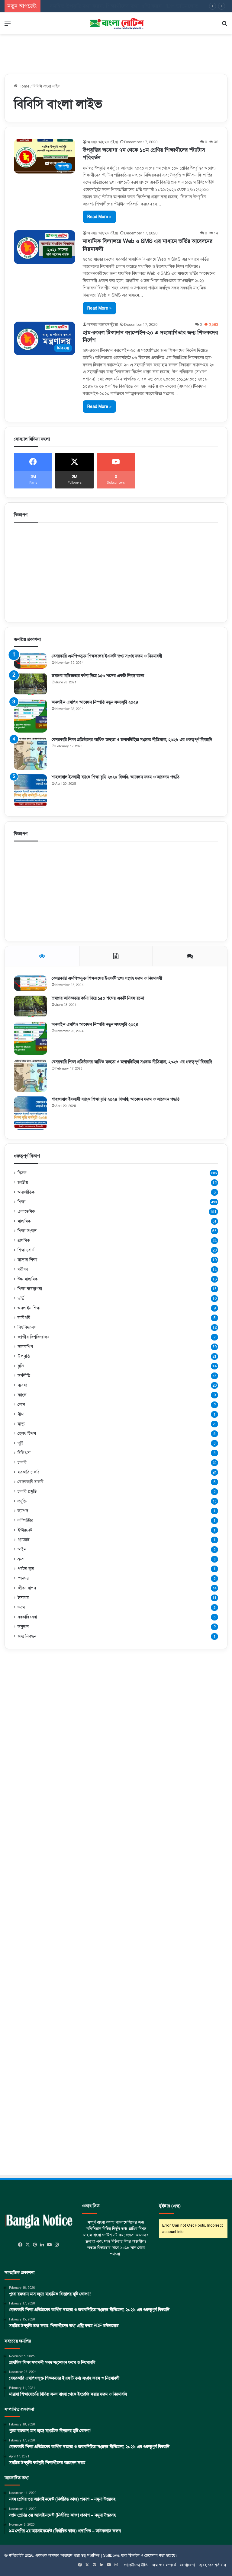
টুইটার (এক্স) (170, 2206)
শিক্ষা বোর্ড (26, 1250)
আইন (22, 1549)
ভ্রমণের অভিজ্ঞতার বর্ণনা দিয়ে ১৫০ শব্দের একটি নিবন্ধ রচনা (98, 676)
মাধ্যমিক (24, 1221)
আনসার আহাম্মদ (60, 2555)
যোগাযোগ (188, 2565)
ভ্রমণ (21, 1559)
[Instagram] (57, 2245)
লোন (21, 1404)
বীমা (21, 1414)
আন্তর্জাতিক (26, 1192)
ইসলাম (23, 1598)
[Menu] (8, 25)
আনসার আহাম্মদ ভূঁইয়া (103, 142)
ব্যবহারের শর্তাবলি (213, 2565)
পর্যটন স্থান (26, 1569)
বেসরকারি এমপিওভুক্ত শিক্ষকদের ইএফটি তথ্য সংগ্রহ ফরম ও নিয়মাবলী (107, 656)
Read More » (99, 217)
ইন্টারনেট (25, 1530)
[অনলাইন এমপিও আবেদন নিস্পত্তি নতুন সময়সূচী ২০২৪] (31, 716)
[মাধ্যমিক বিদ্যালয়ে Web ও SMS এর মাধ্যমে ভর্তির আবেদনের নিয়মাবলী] (45, 247)
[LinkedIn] (42, 2245)
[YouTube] (50, 2245)
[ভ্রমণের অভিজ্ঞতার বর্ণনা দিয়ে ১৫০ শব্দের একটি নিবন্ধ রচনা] (31, 684)
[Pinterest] (35, 2245)
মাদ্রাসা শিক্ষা (27, 1260)
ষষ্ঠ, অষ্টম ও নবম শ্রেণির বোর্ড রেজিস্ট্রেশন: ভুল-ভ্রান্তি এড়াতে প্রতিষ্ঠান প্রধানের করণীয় (131, 6)
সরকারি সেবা (27, 1617)
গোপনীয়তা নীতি (136, 2565)
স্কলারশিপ (25, 1347)
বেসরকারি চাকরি (31, 1482)
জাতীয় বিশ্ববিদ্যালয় (34, 1337)
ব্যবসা (22, 1385)
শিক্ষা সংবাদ (27, 1231)
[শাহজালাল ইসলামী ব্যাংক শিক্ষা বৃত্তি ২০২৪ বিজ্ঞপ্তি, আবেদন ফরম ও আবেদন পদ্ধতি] (31, 791)
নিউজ (22, 1173)
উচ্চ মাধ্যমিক (28, 1279)
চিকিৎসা (24, 1453)
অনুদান (23, 1627)
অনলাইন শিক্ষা (29, 1308)
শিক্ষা (21, 1202)
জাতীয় (23, 1182)
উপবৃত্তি (24, 1356)
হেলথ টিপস (27, 1433)
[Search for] (224, 25)
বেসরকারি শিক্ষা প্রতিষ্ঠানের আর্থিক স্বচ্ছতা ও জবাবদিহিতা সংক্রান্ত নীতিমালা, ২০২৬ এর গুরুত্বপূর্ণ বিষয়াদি (132, 740)
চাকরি (22, 1463)
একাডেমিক (26, 1211)
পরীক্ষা (23, 1269)
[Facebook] (21, 2245)
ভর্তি (21, 1298)
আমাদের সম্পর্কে (164, 2565)
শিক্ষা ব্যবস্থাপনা (30, 1289)
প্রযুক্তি (22, 1501)
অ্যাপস (23, 1511)
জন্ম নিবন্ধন (27, 1636)
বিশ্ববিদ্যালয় (27, 1327)
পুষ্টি (21, 1443)
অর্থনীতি (24, 1376)
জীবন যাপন (27, 1588)
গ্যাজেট (23, 1540)
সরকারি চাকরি (29, 1472)
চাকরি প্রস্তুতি (27, 1491)
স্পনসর (23, 1578)
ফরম (21, 1607)
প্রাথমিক (24, 1240)
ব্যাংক (22, 1395)
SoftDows (111, 2555)
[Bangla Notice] (116, 23)
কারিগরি (24, 1318)
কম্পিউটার (25, 1520)
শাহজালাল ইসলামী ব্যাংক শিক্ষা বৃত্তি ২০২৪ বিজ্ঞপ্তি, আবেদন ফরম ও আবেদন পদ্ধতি (116, 777)
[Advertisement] (116, 51)
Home (24, 86)
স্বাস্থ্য (21, 1424)
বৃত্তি (21, 1366)
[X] (28, 2245)
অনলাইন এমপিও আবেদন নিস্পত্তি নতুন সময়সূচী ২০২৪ (95, 702)
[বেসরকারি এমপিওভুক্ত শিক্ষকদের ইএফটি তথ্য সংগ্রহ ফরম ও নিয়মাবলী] (31, 661)
